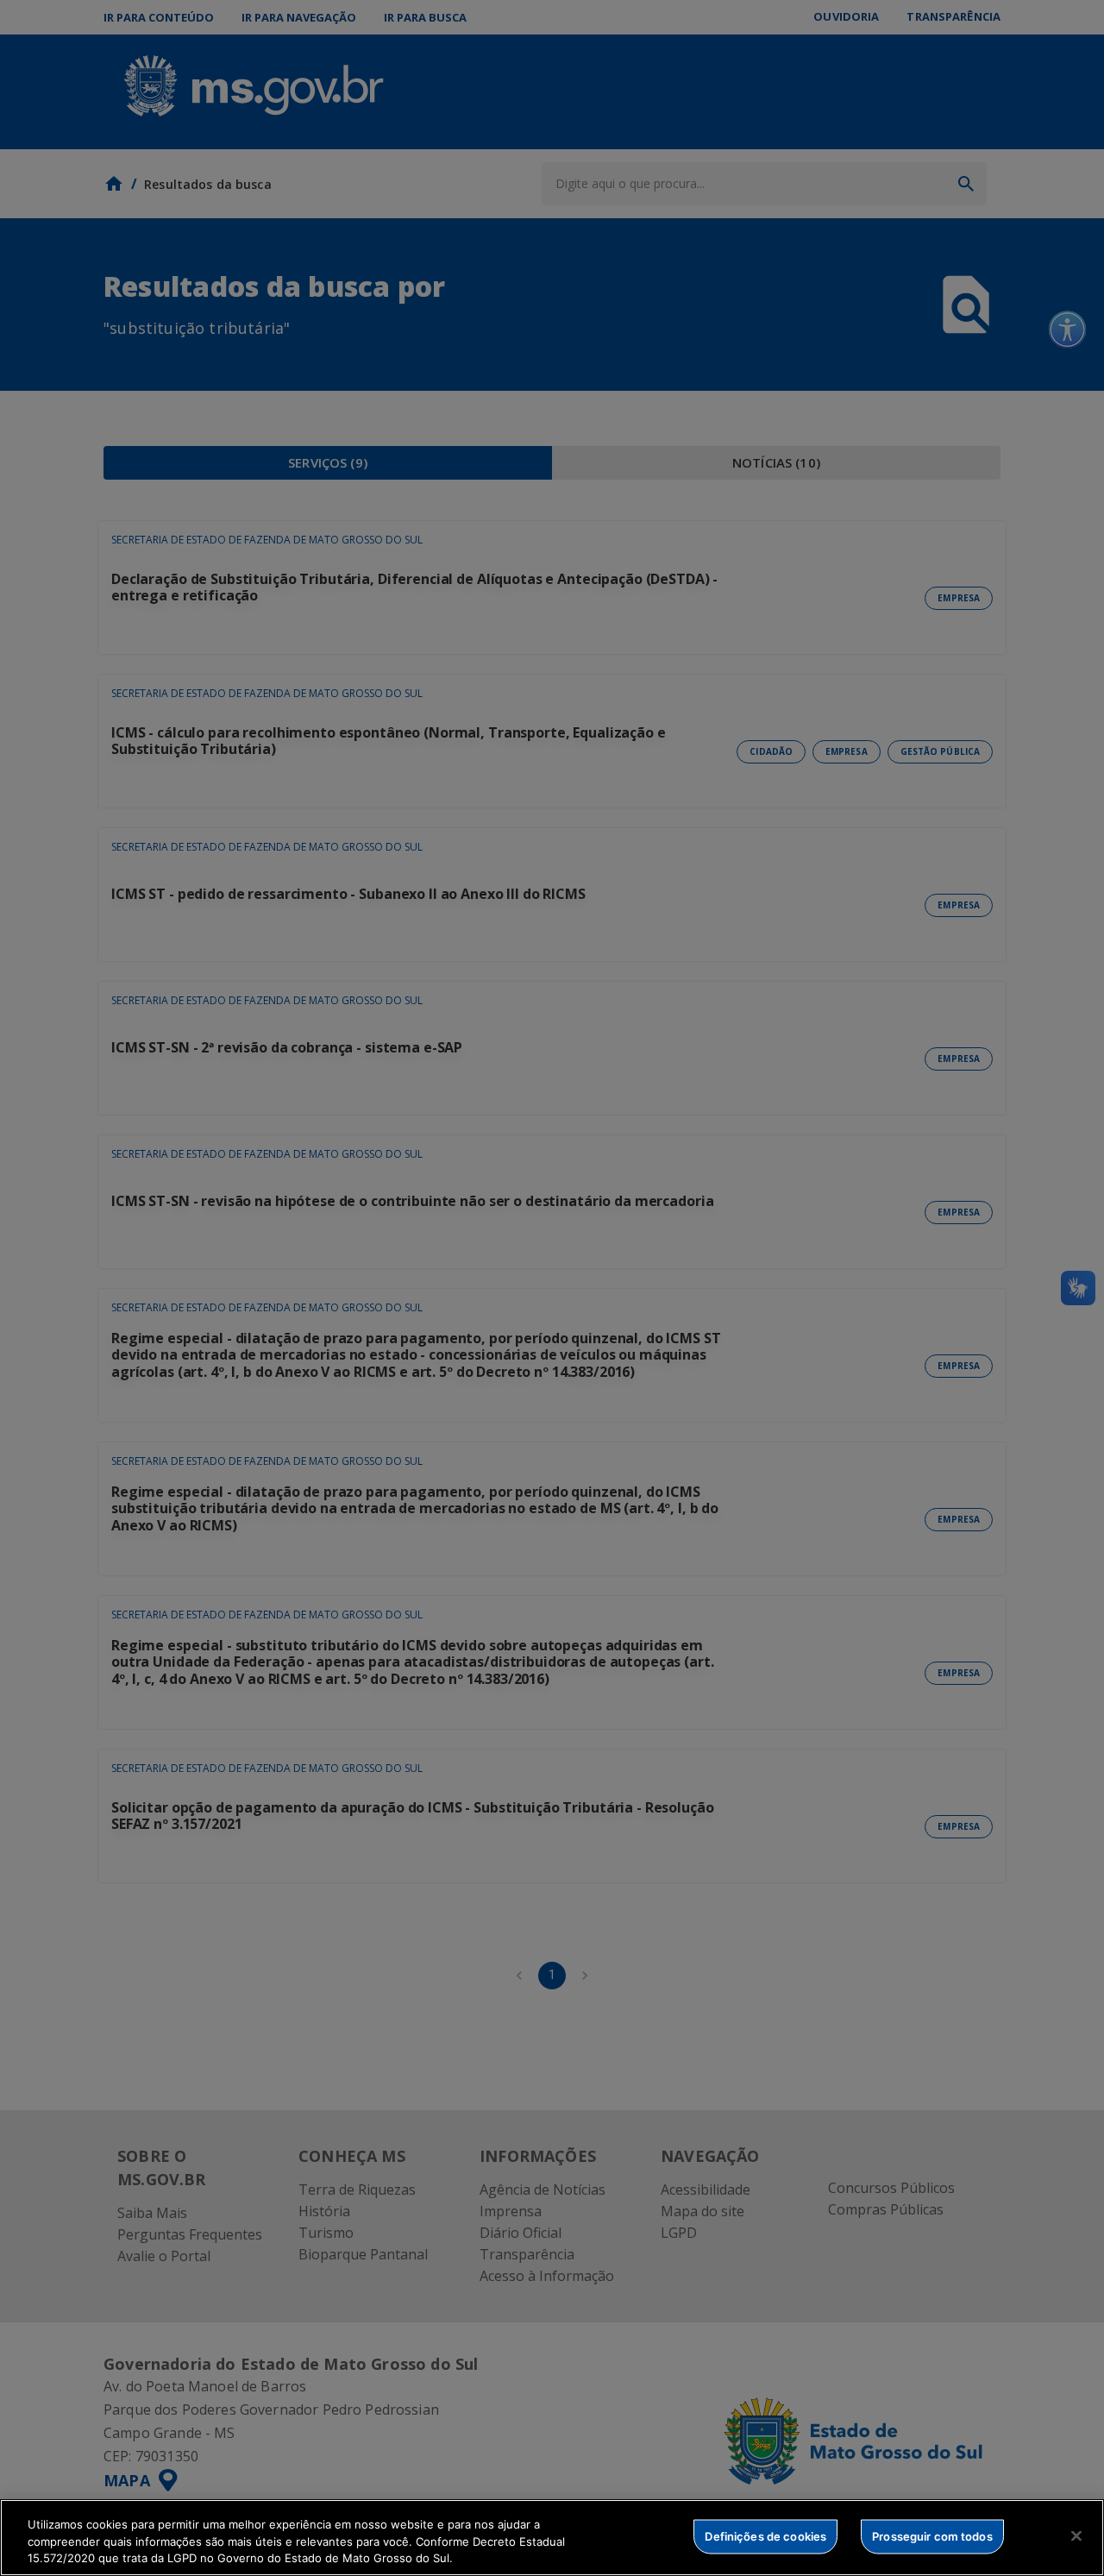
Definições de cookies (765, 2535)
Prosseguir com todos (932, 2535)
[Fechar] (1076, 2535)
